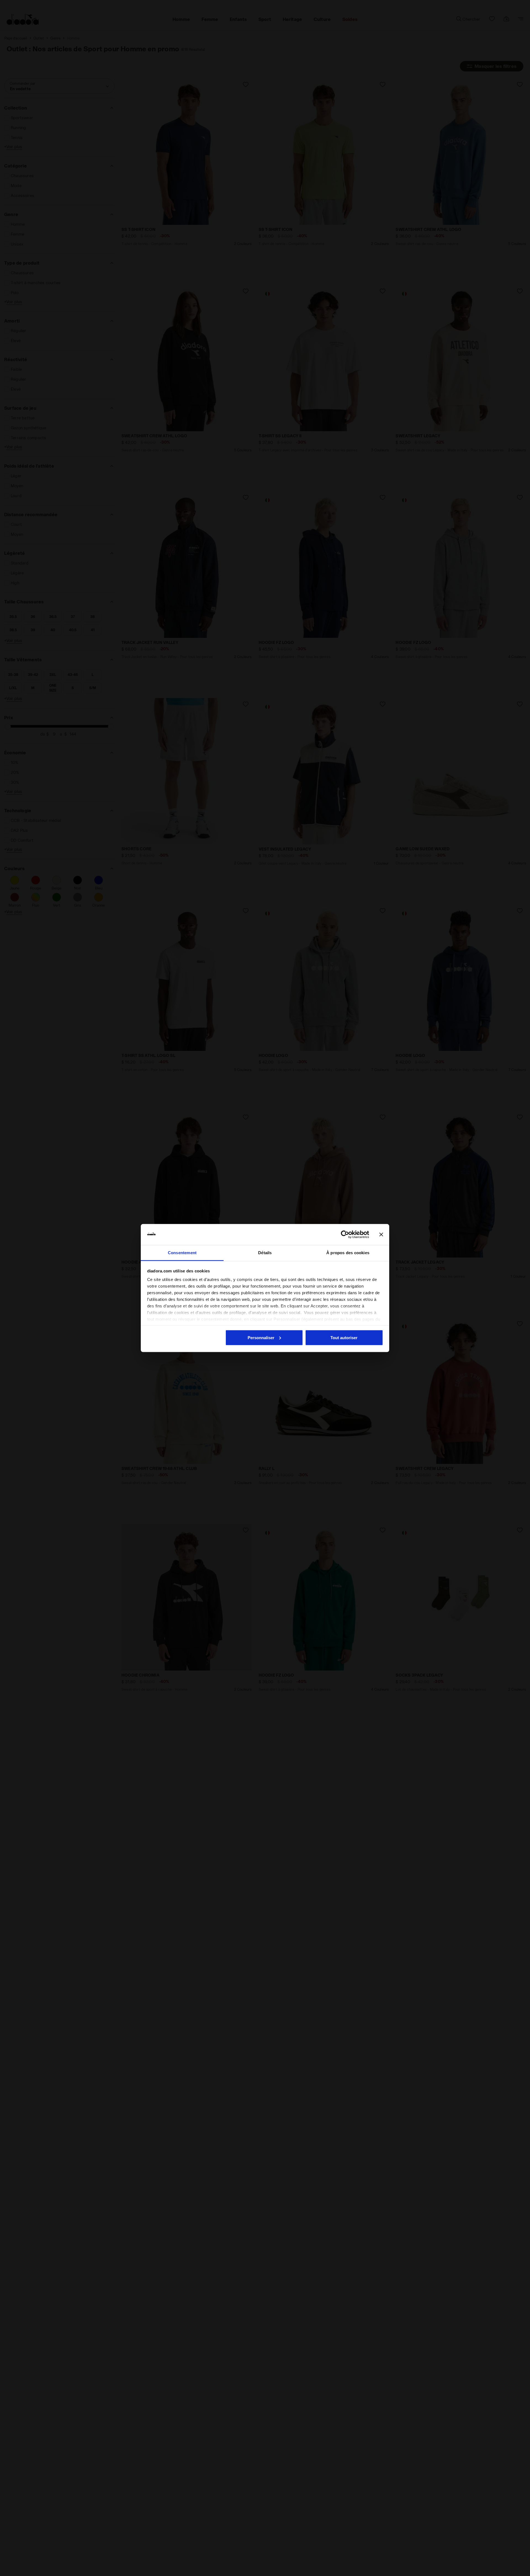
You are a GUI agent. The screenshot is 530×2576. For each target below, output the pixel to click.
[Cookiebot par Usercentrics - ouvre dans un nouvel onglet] (345, 1235)
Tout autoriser (344, 1337)
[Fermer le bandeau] (381, 1235)
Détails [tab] (265, 1253)
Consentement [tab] (182, 1253)
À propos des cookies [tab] (348, 1253)
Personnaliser (261, 1337)
